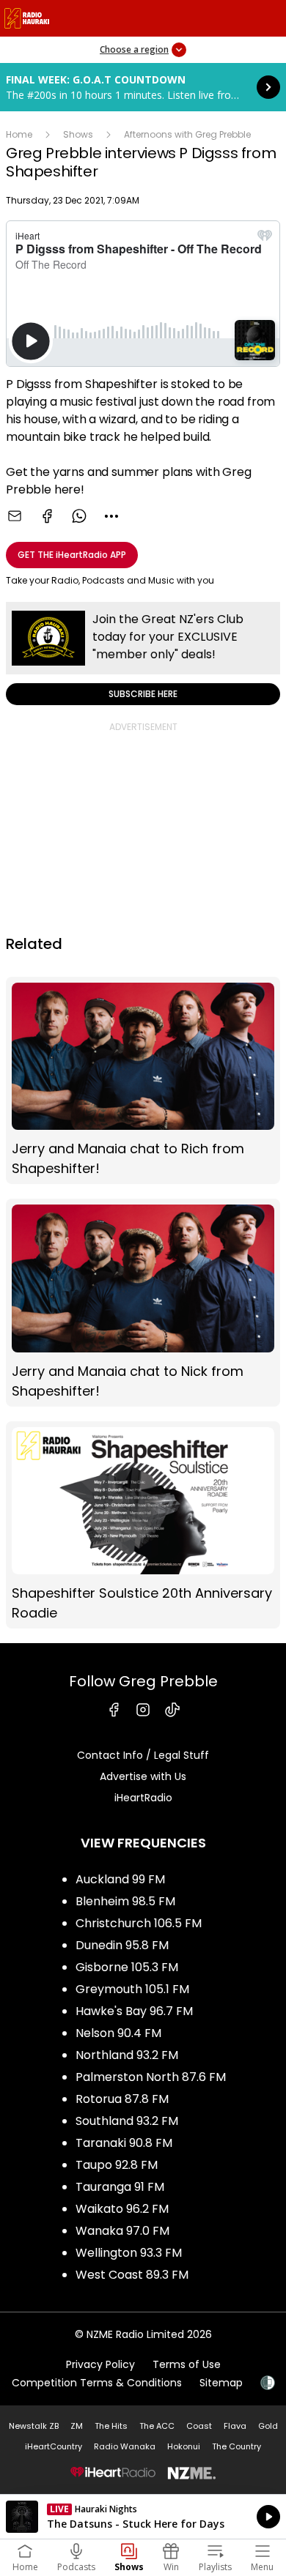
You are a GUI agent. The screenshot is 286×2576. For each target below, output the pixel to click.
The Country (236, 2446)
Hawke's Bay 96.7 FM (134, 2011)
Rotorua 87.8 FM (122, 2099)
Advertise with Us (143, 1776)
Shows (78, 134)
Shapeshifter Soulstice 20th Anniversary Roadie (143, 1525)
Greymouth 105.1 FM (132, 1989)
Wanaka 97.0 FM (122, 2231)
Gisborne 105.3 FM (127, 1967)
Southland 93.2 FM (127, 2121)
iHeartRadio (143, 1798)
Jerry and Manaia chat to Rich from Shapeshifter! (143, 1080)
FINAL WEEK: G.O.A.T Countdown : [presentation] (143, 87)
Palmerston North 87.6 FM (151, 2077)
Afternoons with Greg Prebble (187, 134)
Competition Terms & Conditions (97, 2383)
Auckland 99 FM (120, 1879)
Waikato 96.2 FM (122, 2209)
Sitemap (221, 2383)
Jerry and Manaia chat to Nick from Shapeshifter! (143, 1302)
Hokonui (184, 2446)
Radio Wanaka (125, 2446)
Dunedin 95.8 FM (122, 1945)
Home (19, 134)
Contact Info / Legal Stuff (143, 1755)
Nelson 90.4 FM (118, 2033)
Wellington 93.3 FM (129, 2253)
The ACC (157, 2426)
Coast (199, 2426)
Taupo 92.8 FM (117, 2165)
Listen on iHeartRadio (143, 2517)
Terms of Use (187, 2364)
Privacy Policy (100, 2364)
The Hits (111, 2426)
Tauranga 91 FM (120, 2187)
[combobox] (111, 516)
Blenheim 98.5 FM (125, 1901)
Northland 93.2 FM (127, 2055)
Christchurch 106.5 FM (139, 1923)
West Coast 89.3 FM (132, 2275)
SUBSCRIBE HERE (143, 654)
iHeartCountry (54, 2446)
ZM (77, 2426)
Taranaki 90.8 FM (124, 2143)
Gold (268, 2426)
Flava (235, 2426)
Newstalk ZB (34, 2426)
